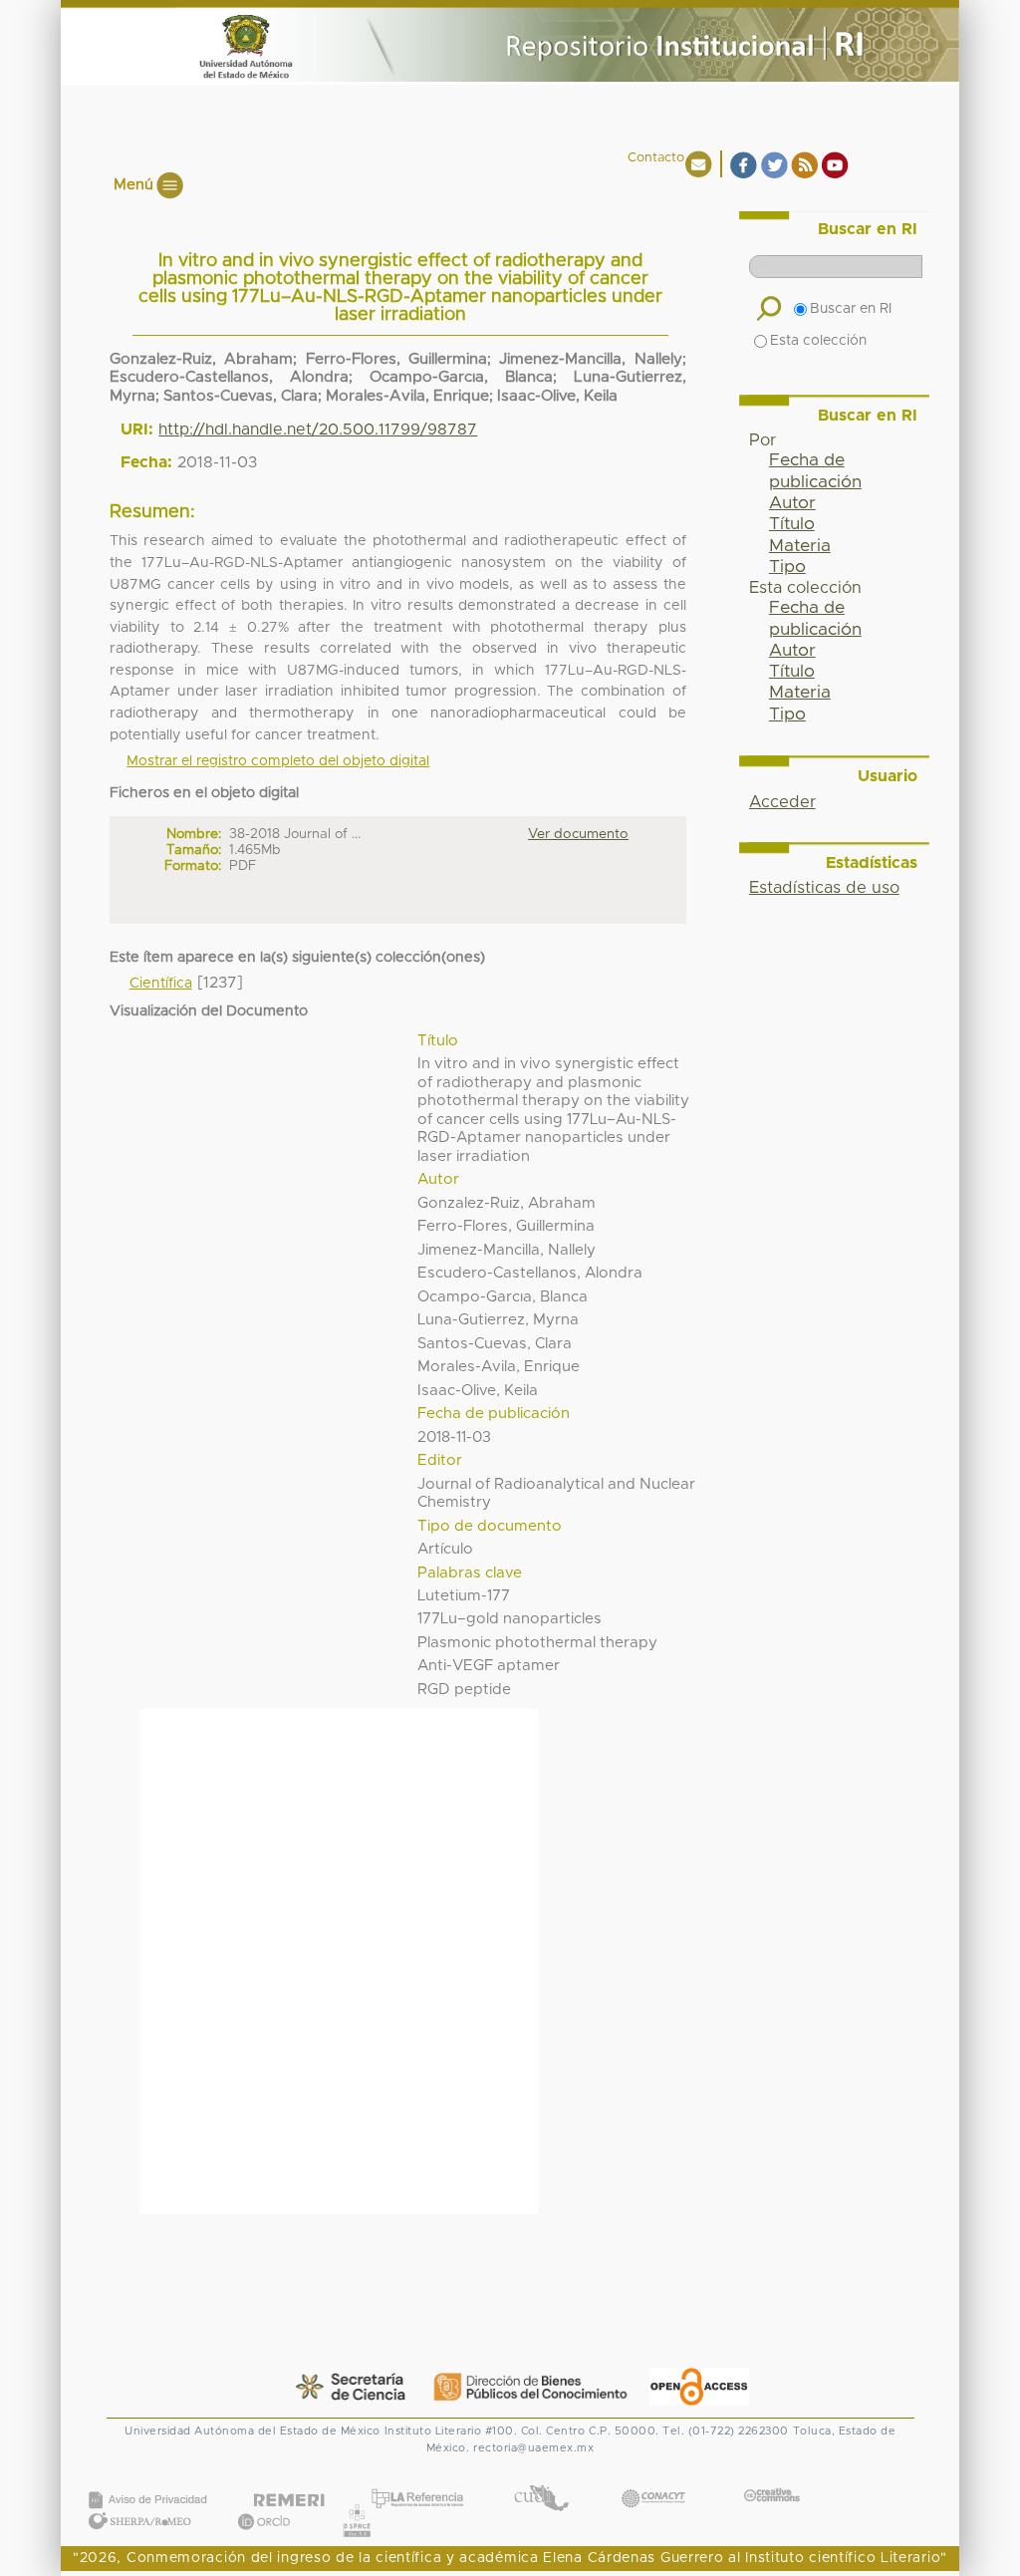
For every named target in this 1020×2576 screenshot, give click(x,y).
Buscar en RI (851, 309)
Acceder (782, 802)
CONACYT (653, 2478)
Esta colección (818, 341)
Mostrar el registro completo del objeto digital (278, 761)
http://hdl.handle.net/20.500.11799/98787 (318, 429)
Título (792, 524)
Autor (792, 503)
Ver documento (578, 834)
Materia (800, 546)
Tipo (787, 567)
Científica (161, 984)
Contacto (656, 158)
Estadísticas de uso (824, 888)
